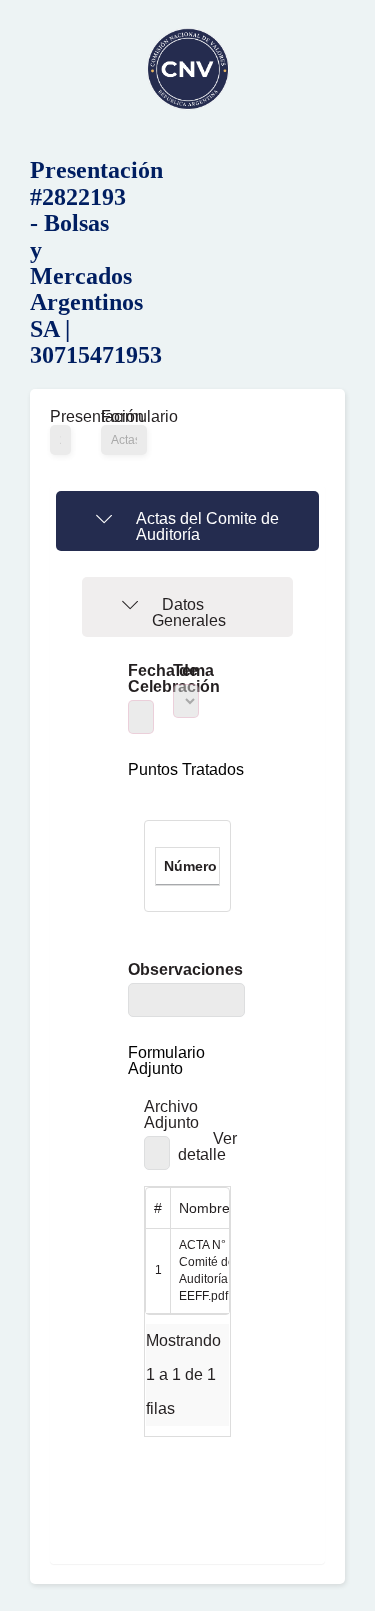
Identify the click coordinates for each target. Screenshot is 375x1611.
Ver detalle (207, 1146)
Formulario (124, 417)
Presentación (60, 417)
